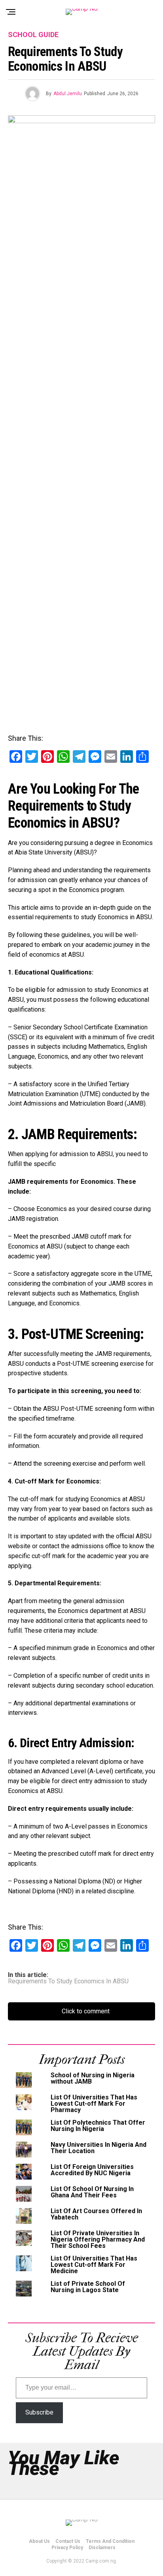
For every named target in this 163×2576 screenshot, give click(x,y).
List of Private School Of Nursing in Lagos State (88, 2287)
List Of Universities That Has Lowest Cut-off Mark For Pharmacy (94, 2104)
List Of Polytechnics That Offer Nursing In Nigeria (98, 2126)
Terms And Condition (110, 2541)
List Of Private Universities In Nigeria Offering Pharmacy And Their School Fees (98, 2239)
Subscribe (39, 2412)
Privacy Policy (67, 2548)
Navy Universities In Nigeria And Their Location (99, 2148)
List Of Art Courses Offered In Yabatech (96, 2214)
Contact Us (68, 2541)
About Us (39, 2541)
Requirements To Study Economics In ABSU (68, 1981)
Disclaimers (102, 2548)
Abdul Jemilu (68, 94)
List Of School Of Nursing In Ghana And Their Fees (92, 2192)
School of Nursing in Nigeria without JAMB (93, 2078)
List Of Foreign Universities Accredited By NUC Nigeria (92, 2170)
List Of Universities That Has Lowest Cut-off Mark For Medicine (94, 2265)
